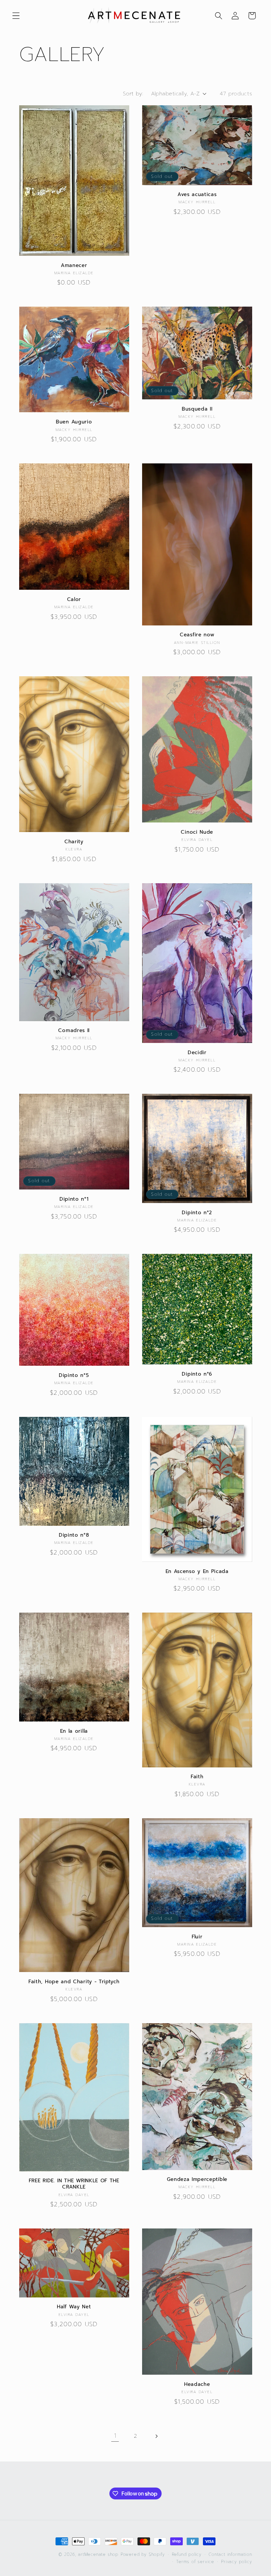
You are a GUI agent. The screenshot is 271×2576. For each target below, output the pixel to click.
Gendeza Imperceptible (197, 2179)
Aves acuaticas (197, 195)
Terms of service (195, 2562)
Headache (197, 2384)
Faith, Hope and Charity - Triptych (74, 1982)
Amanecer (74, 266)
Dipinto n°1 (74, 1199)
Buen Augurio (74, 422)
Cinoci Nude (197, 832)
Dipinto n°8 (74, 1535)
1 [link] (115, 2436)
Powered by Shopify (143, 2554)
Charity (74, 842)
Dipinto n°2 (197, 1213)
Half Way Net (74, 2307)
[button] (16, 16)
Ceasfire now (197, 635)
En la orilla (74, 1731)
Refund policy (187, 2554)
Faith (197, 1777)
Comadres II (74, 1031)
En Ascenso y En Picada (197, 1572)
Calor (74, 600)
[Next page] (156, 2436)
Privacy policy (236, 2562)
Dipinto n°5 (74, 1375)
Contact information (230, 2554)
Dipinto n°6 (197, 1374)
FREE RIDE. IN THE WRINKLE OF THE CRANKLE (74, 2184)
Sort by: (133, 94)
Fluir (197, 1937)
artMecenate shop (98, 2554)
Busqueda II (197, 409)
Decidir (197, 1053)
